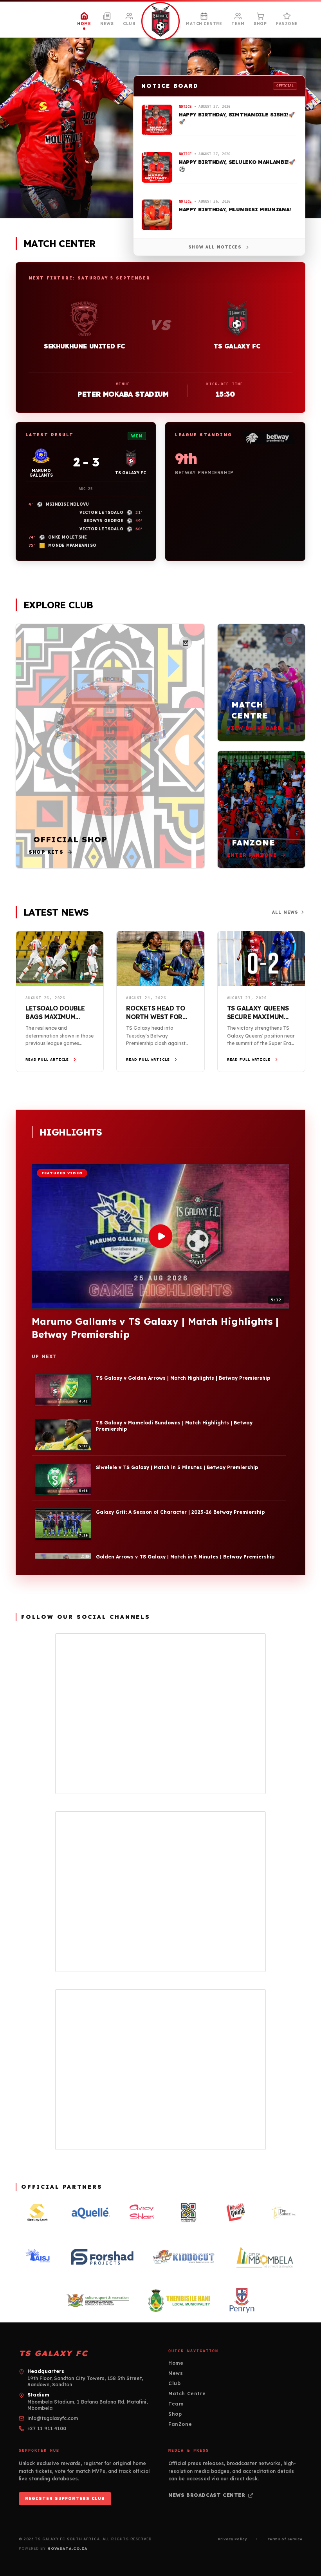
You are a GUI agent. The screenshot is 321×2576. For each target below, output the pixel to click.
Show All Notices (215, 247)
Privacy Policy (232, 2539)
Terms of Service (285, 2539)
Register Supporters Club (65, 2499)
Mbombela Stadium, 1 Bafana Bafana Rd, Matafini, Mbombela (87, 2405)
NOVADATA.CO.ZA (67, 2548)
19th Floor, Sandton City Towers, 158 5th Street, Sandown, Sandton (85, 2381)
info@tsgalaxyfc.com (53, 2418)
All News (285, 912)
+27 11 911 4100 (47, 2428)
